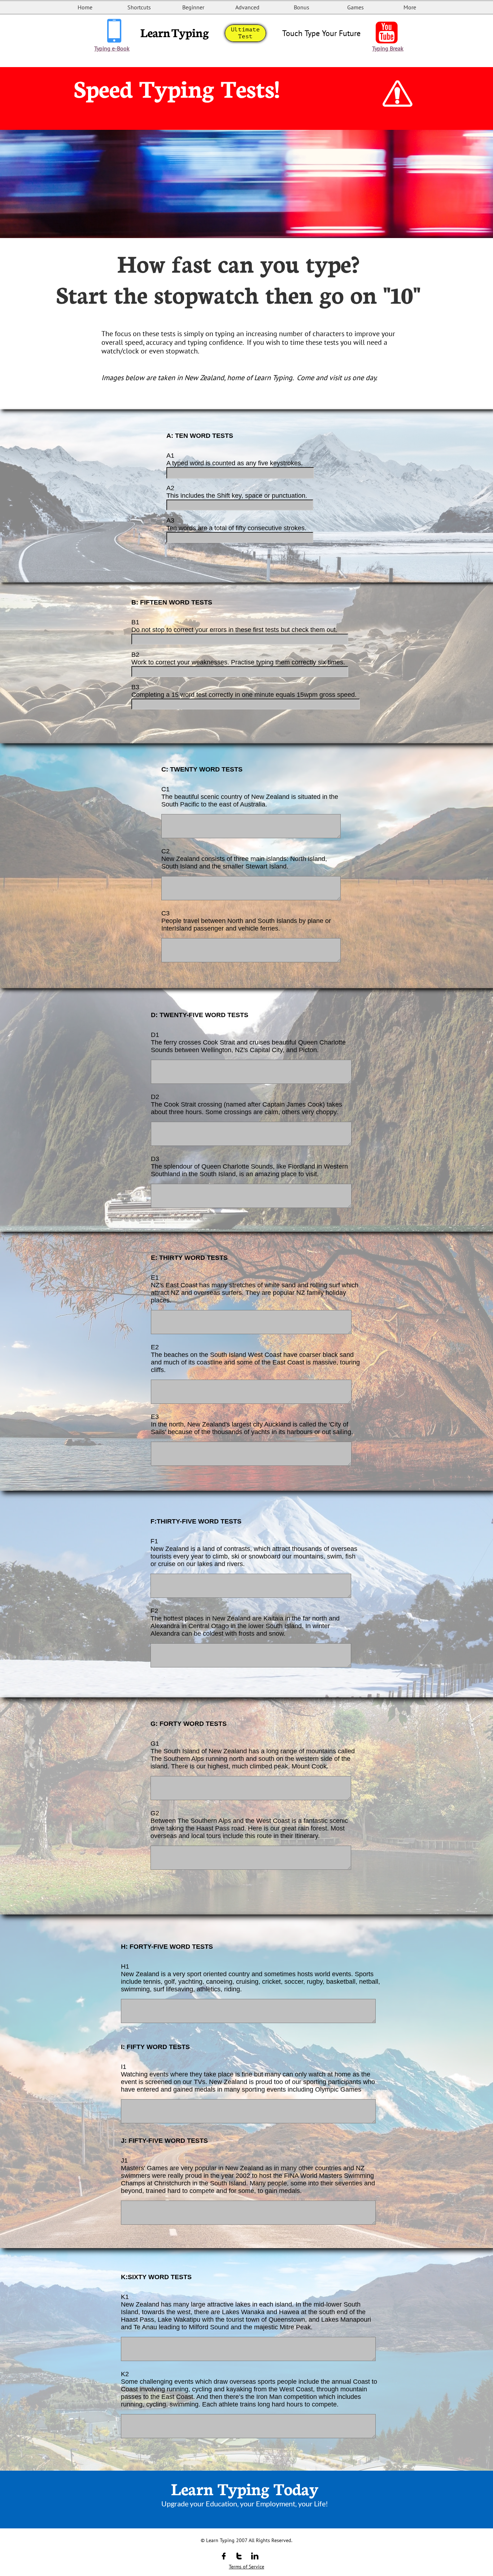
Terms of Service (247, 2567)
